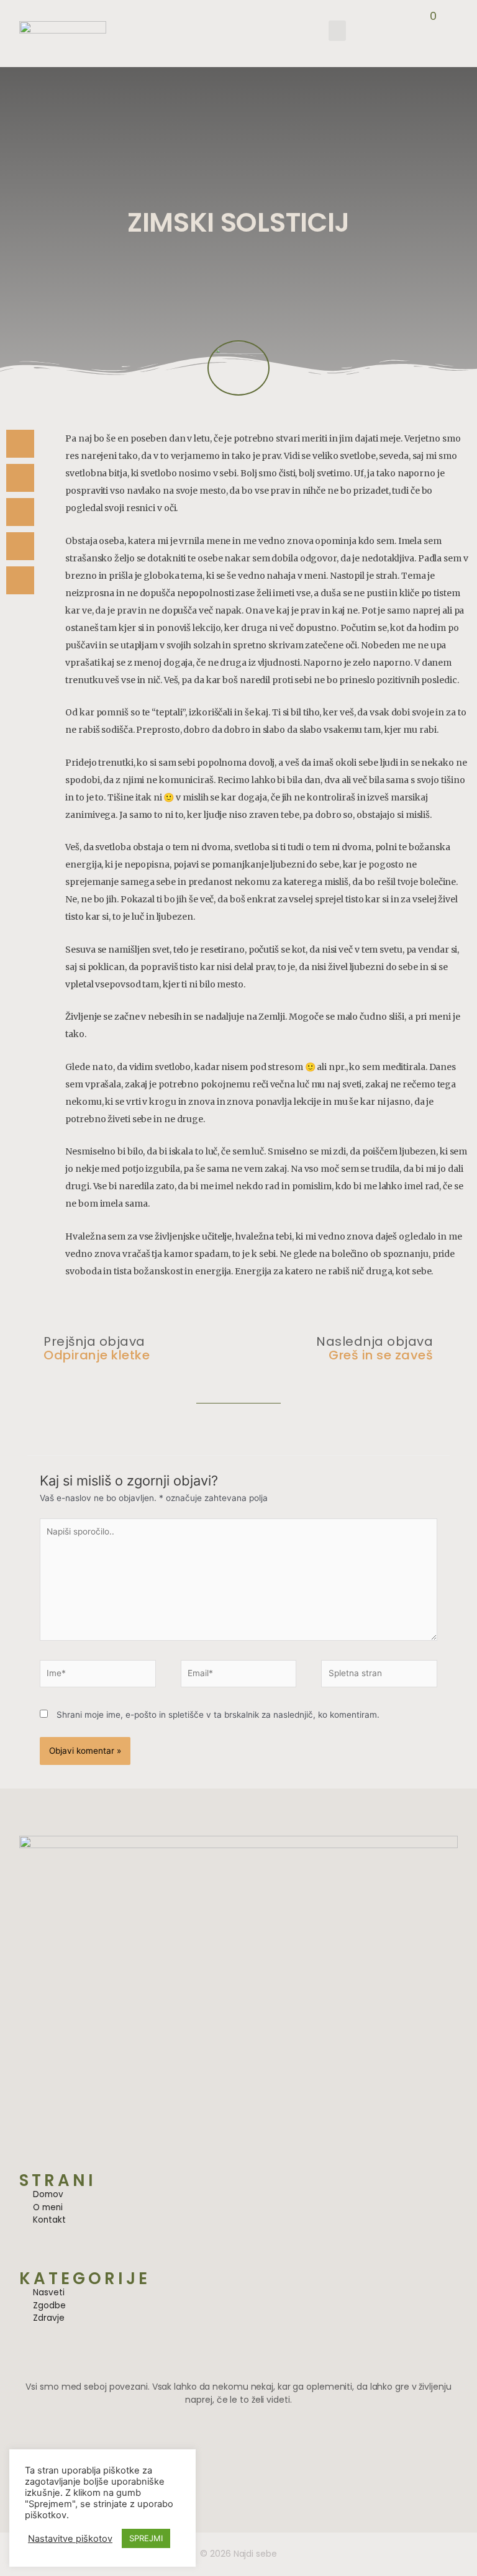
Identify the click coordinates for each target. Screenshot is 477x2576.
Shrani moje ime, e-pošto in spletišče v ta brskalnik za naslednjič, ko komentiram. (218, 1715)
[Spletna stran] (379, 1676)
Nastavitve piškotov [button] (70, 2539)
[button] (337, 31)
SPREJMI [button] (146, 2538)
